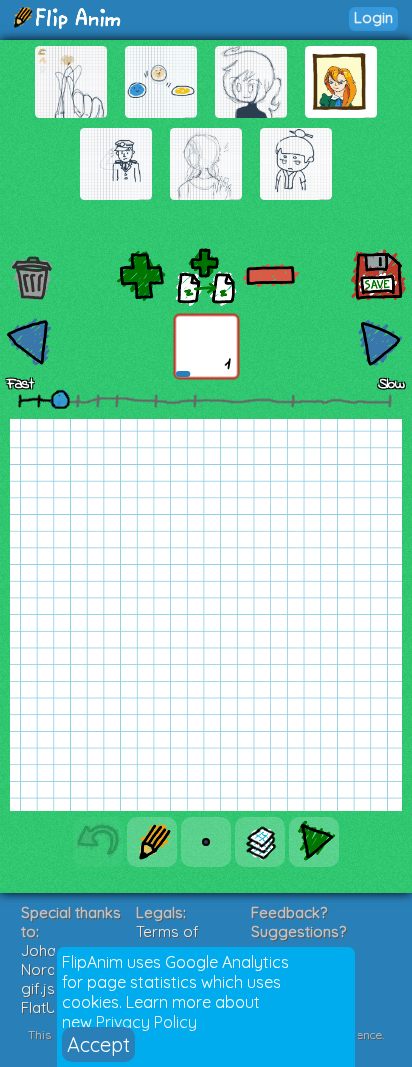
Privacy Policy (146, 1022)
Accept (98, 1044)
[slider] (60, 399)
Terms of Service (167, 941)
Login (373, 17)
